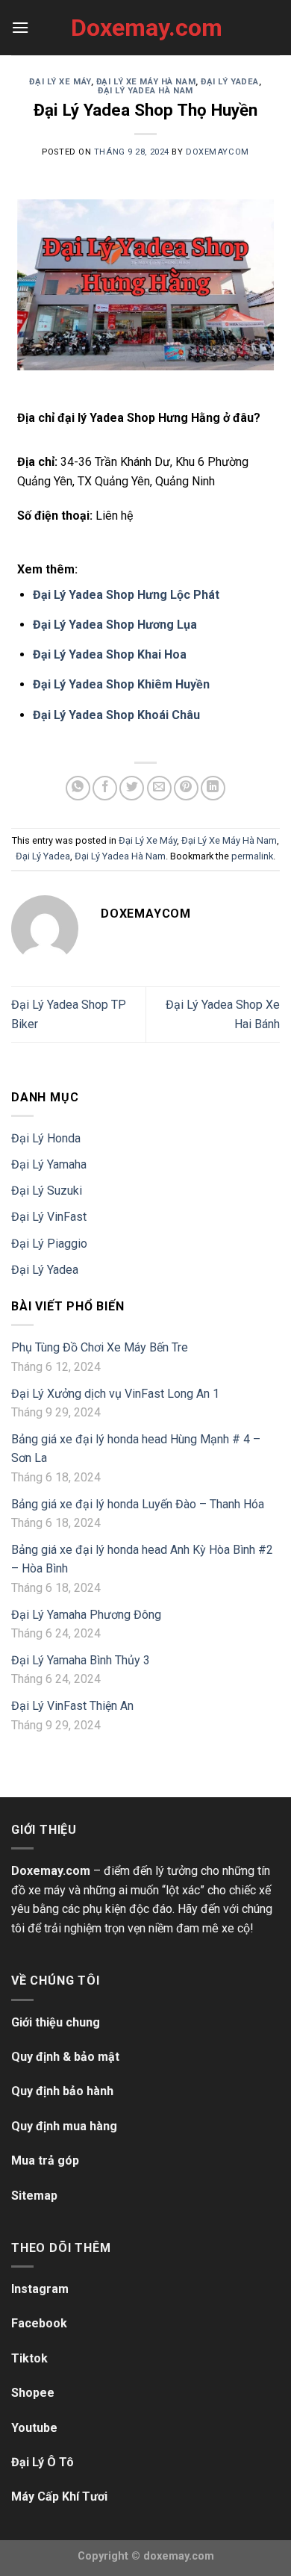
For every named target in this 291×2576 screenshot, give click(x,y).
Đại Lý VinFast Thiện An (72, 1706)
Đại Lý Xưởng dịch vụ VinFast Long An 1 (115, 1394)
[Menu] (20, 27)
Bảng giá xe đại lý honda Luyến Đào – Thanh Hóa (138, 1504)
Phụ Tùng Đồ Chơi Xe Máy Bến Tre (100, 1347)
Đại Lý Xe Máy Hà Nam (146, 82)
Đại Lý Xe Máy (60, 82)
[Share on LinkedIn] (213, 788)
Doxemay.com (145, 28)
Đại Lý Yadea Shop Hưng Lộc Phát (126, 595)
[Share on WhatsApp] (78, 788)
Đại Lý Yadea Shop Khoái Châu (116, 715)
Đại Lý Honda (46, 1138)
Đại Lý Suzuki (47, 1191)
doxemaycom (218, 152)
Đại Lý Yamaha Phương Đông (86, 1615)
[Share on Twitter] (132, 788)
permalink (252, 856)
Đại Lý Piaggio (49, 1244)
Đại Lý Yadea (230, 82)
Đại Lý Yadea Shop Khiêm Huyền (121, 684)
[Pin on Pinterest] (186, 788)
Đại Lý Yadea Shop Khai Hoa (110, 654)
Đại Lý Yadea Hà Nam (145, 91)
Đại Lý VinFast (49, 1217)
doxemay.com (179, 2556)
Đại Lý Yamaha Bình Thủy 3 (81, 1660)
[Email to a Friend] (159, 788)
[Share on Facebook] (105, 788)
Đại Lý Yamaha (49, 1164)
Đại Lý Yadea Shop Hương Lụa (115, 625)
